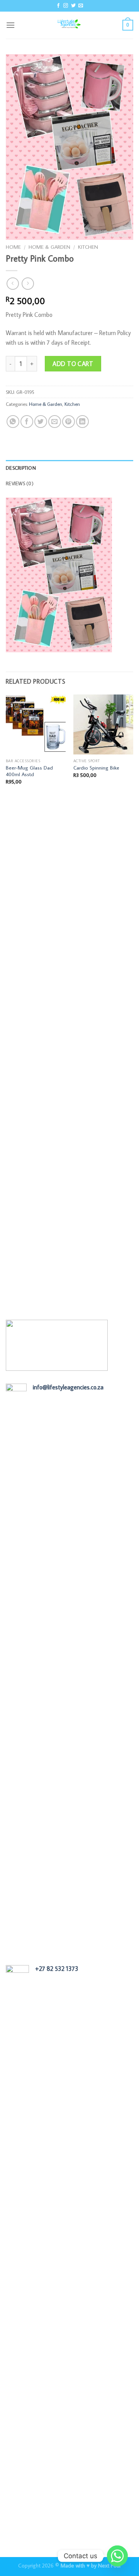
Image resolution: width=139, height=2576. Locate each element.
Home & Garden (49, 247)
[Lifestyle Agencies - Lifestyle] (69, 25)
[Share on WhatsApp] (13, 422)
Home (13, 247)
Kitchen (88, 247)
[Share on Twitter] (41, 422)
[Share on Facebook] (27, 422)
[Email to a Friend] (55, 422)
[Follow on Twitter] (73, 6)
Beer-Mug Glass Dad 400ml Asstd (29, 771)
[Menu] (10, 25)
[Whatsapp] (117, 2556)
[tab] (69, 468)
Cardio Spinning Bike (96, 768)
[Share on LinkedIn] (82, 422)
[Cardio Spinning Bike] (103, 724)
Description (21, 468)
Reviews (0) (20, 483)
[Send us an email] (81, 6)
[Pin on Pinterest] (69, 422)
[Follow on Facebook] (58, 6)
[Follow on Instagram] (66, 6)
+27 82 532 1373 (57, 1969)
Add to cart (73, 364)
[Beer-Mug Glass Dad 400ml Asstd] (36, 724)
